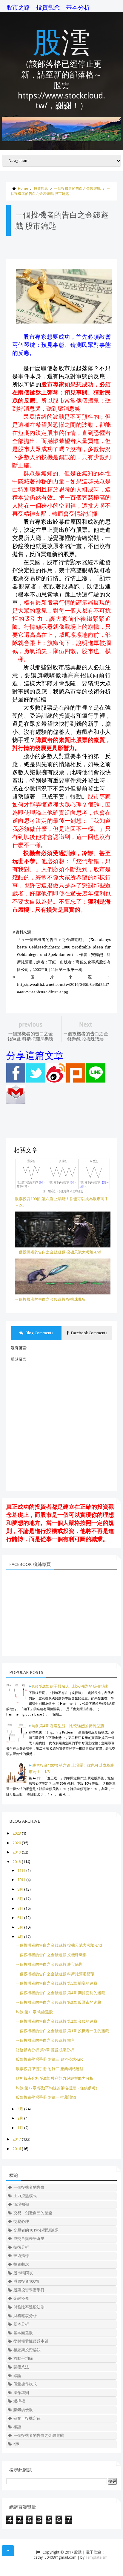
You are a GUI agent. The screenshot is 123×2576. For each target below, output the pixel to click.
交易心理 (21, 2221)
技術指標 (21, 2256)
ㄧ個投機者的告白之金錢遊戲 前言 (45, 2040)
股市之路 (18, 7)
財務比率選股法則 (29, 2307)
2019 (17, 1852)
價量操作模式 (25, 2384)
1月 (20, 2128)
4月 (20, 1937)
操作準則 (21, 2393)
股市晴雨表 (23, 2273)
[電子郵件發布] (16, 1102)
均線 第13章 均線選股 (34, 2012)
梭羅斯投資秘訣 (27, 2350)
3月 (20, 2109)
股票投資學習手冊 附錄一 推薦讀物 (46, 2097)
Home (23, 189)
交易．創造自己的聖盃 (33, 2213)
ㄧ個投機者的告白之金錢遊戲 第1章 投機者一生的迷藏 (62, 2031)
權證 (17, 2427)
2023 (17, 1833)
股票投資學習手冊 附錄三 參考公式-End (50, 2059)
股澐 (61, 41)
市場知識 (21, 2204)
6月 (20, 1918)
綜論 (17, 2376)
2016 (17, 2149)
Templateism (96, 2557)
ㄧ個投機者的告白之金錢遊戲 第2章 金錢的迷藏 (57, 2021)
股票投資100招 (26, 2281)
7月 (20, 1908)
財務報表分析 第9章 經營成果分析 (45, 2050)
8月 (20, 1899)
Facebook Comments (89, 1333)
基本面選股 (23, 2333)
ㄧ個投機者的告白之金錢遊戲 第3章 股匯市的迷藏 (59, 2002)
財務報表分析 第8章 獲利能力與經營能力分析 (55, 2078)
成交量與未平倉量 (29, 2239)
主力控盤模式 (25, 2196)
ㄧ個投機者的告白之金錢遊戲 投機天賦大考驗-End (59, 1945)
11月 (21, 1870)
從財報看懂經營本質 (31, 2341)
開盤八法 (21, 2367)
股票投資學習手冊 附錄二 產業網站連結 (50, 2069)
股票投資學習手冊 (29, 2290)
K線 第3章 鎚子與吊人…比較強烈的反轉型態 (70, 1686)
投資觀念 (48, 7)
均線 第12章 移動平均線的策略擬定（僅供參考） (58, 2088)
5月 (20, 1927)
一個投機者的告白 (29, 2187)
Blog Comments (39, 1333)
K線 (16, 2444)
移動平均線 (23, 2358)
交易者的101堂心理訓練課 (36, 2230)
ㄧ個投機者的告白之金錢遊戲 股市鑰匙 (49, 1964)
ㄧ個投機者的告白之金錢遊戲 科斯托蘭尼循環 (55, 1974)
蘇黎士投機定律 (27, 2418)
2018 (17, 1862)
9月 (20, 1889)
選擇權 (19, 2401)
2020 (17, 1843)
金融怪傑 (21, 2298)
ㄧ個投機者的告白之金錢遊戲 (77, 189)
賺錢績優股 (23, 2410)
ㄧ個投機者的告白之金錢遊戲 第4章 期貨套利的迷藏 (60, 1993)
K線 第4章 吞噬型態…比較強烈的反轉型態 (68, 1726)
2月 (20, 2118)
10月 (21, 1880)
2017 (17, 2139)
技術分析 (21, 2247)
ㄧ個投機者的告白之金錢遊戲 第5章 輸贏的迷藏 (57, 1983)
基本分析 (78, 7)
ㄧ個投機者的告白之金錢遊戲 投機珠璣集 (51, 1955)
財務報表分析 (25, 2316)
